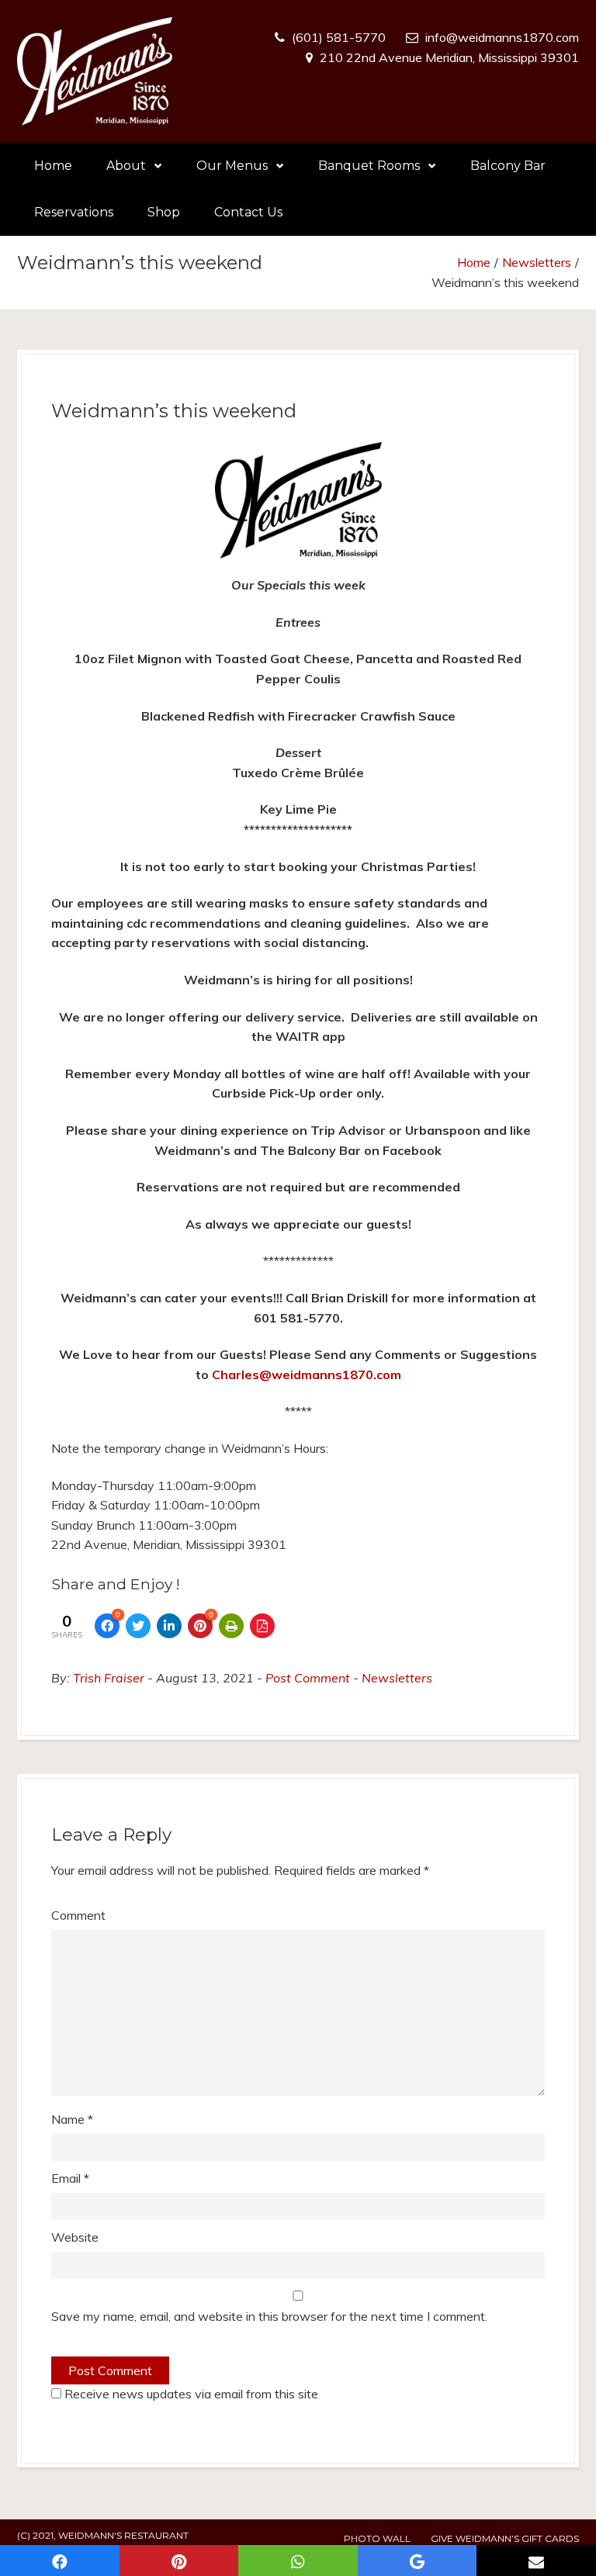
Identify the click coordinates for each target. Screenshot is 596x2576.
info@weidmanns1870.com (502, 37)
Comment (78, 1915)
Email (70, 2178)
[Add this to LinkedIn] (169, 1626)
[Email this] (536, 2560)
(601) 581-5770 (339, 37)
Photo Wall (377, 2538)
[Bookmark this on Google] (418, 2560)
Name (72, 2119)
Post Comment (308, 1678)
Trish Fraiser (109, 1678)
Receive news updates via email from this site (190, 2394)
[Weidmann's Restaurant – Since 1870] (95, 71)
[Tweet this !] (138, 1626)
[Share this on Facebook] (60, 2560)
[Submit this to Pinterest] (179, 2560)
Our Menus (232, 166)
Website (75, 2237)
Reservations (74, 212)
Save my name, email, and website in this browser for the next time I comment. (269, 2316)
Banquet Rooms (369, 166)
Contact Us (248, 212)
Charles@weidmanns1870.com (307, 1374)
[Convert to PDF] (262, 1626)
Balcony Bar (508, 166)
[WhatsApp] (298, 2560)
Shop (164, 212)
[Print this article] (231, 1626)
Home (53, 166)
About (126, 166)
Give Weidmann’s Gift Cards (505, 2538)
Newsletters (537, 262)
